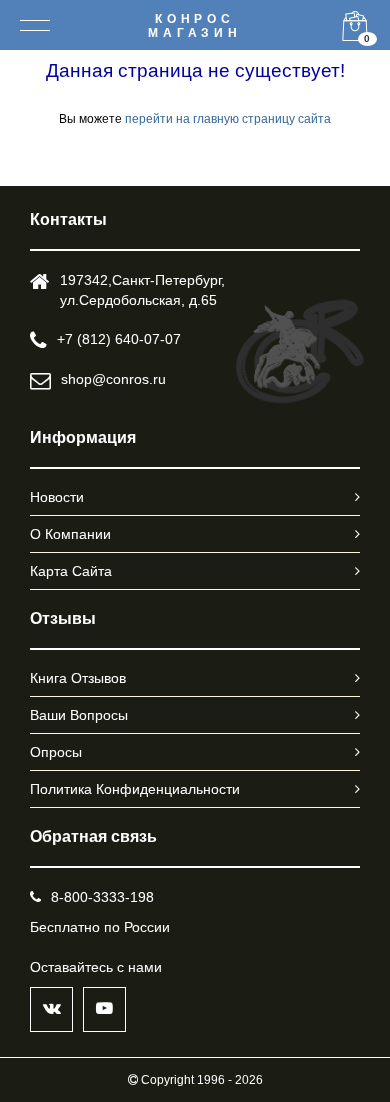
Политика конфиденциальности (135, 789)
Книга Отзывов (78, 678)
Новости (57, 497)
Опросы (56, 752)
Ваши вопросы (79, 715)
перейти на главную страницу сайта (228, 119)
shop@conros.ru (113, 379)
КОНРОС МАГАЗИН (195, 26)
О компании (70, 534)
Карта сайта (71, 571)
